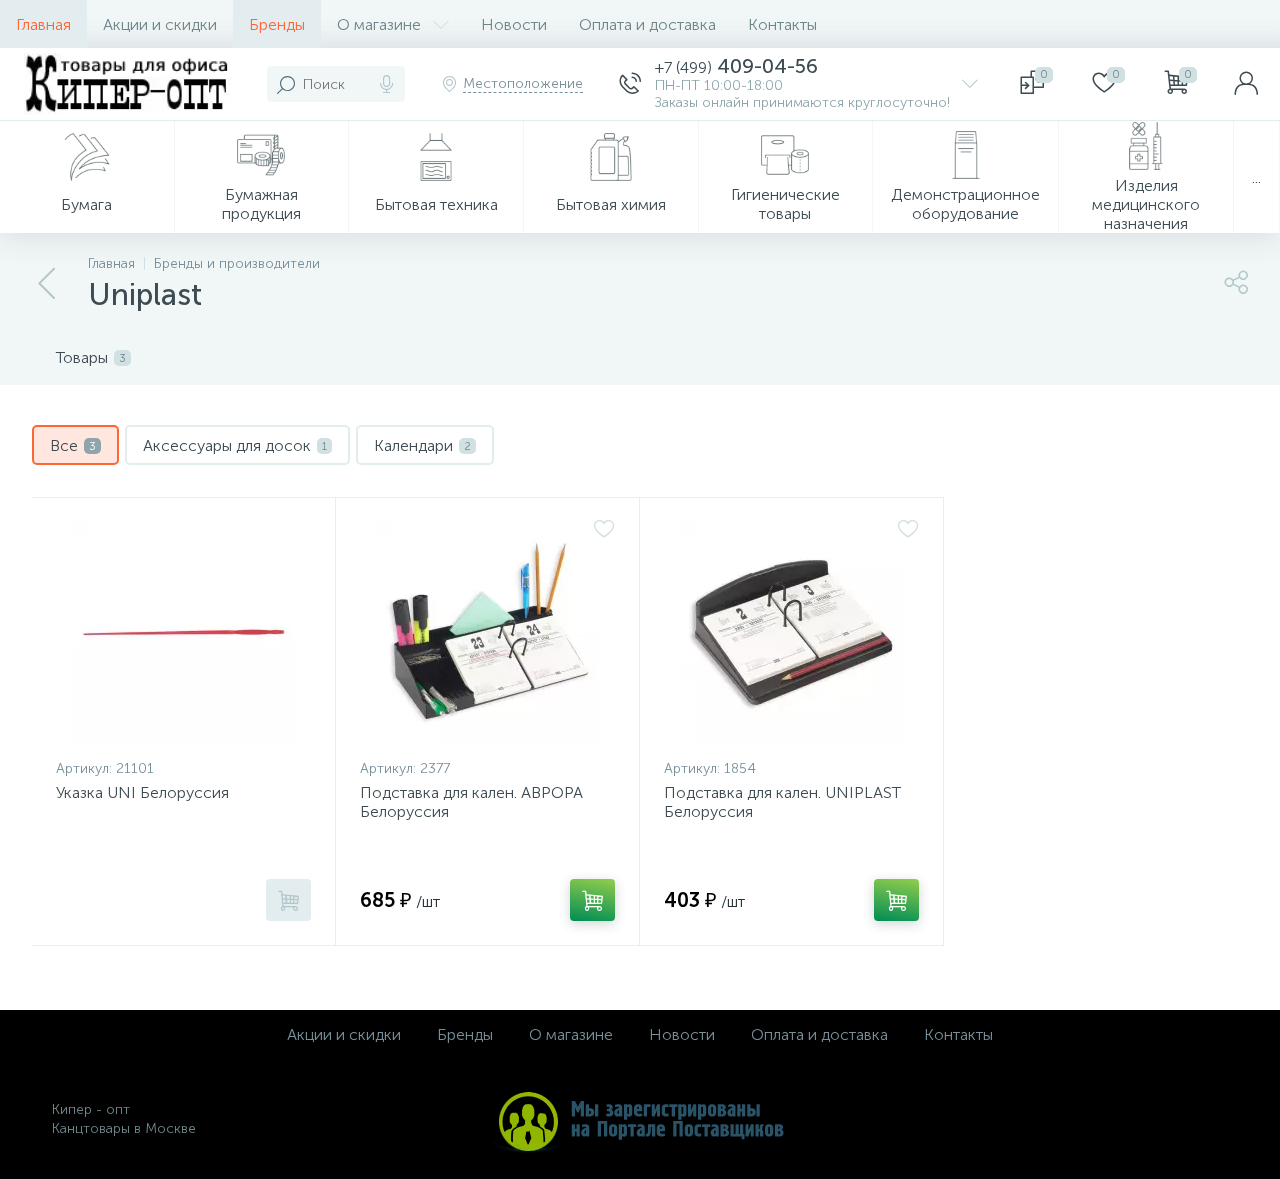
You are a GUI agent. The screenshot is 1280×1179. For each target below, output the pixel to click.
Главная (43, 24)
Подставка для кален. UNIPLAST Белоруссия (782, 802)
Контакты (782, 24)
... (1256, 177)
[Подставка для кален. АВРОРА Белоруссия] (487, 633)
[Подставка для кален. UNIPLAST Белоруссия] (791, 633)
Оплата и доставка (647, 24)
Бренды (277, 24)
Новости (514, 24)
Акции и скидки (160, 24)
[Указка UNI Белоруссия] (183, 633)
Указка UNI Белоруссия (142, 792)
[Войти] (1246, 84)
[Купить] (288, 900)
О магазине (379, 24)
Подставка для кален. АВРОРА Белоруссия (471, 802)
